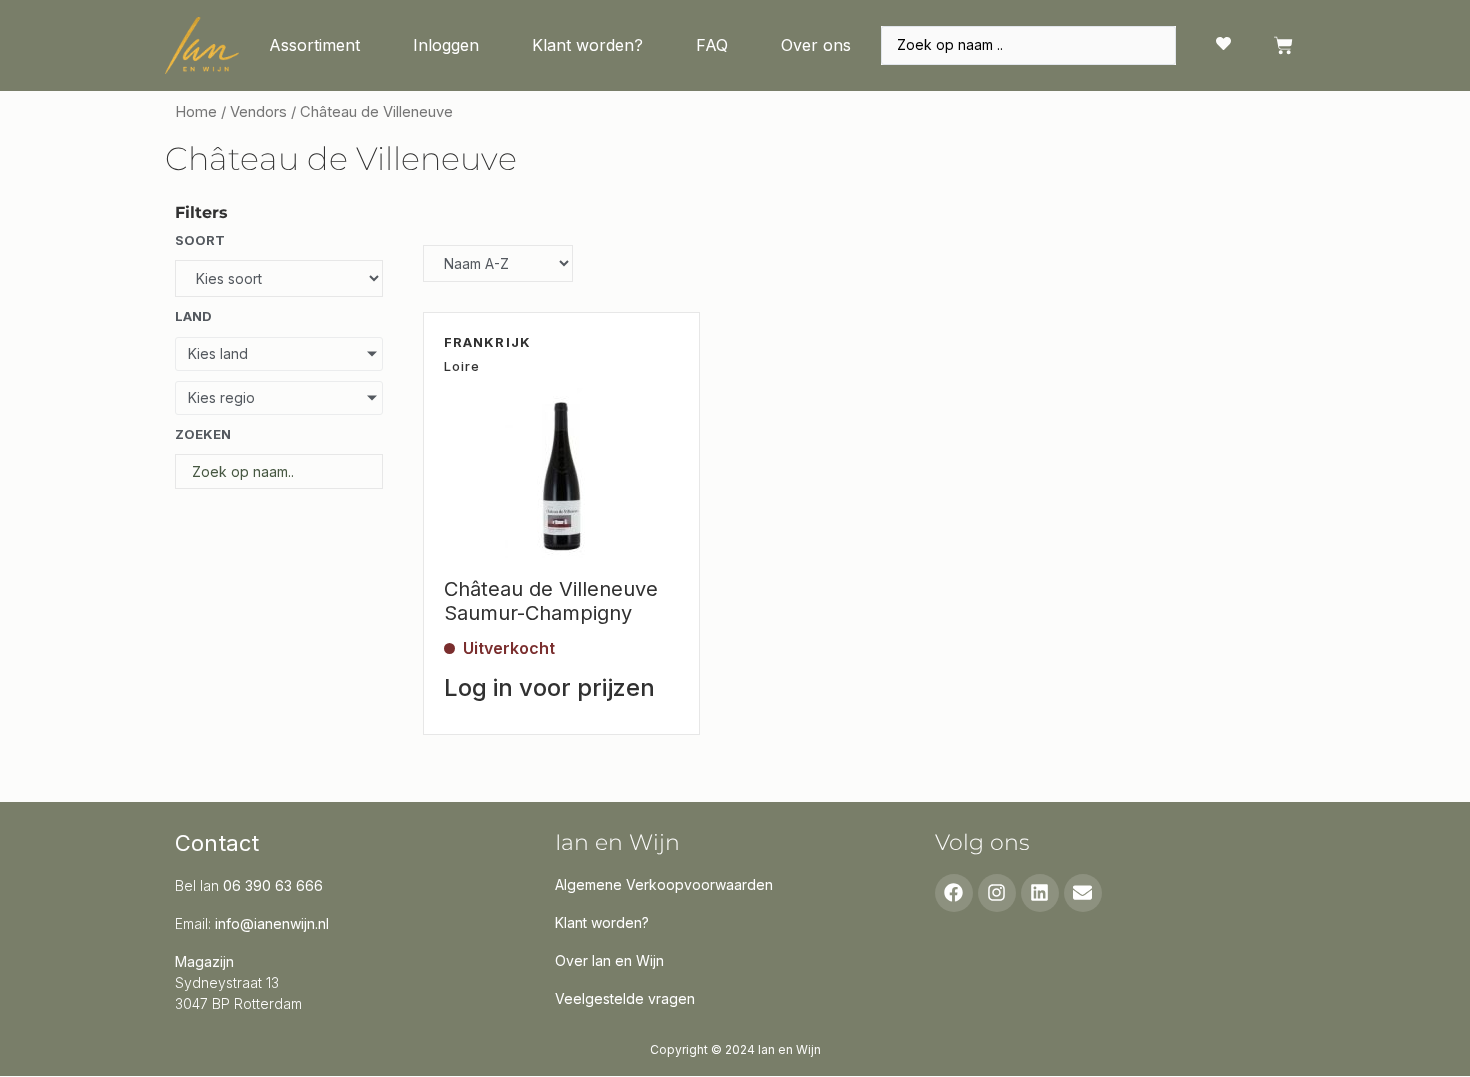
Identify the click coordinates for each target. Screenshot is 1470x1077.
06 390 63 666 (273, 885)
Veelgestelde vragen (625, 998)
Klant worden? (587, 45)
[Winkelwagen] (1283, 45)
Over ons (816, 45)
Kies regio (221, 397)
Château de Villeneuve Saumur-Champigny (551, 601)
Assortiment (314, 45)
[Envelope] (1083, 893)
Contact (217, 843)
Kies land (218, 353)
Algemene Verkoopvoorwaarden (664, 884)
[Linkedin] (1040, 893)
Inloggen (446, 45)
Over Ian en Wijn (609, 960)
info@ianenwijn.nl (272, 923)
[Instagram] (997, 893)
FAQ (712, 45)
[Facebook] (954, 893)
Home (196, 112)
